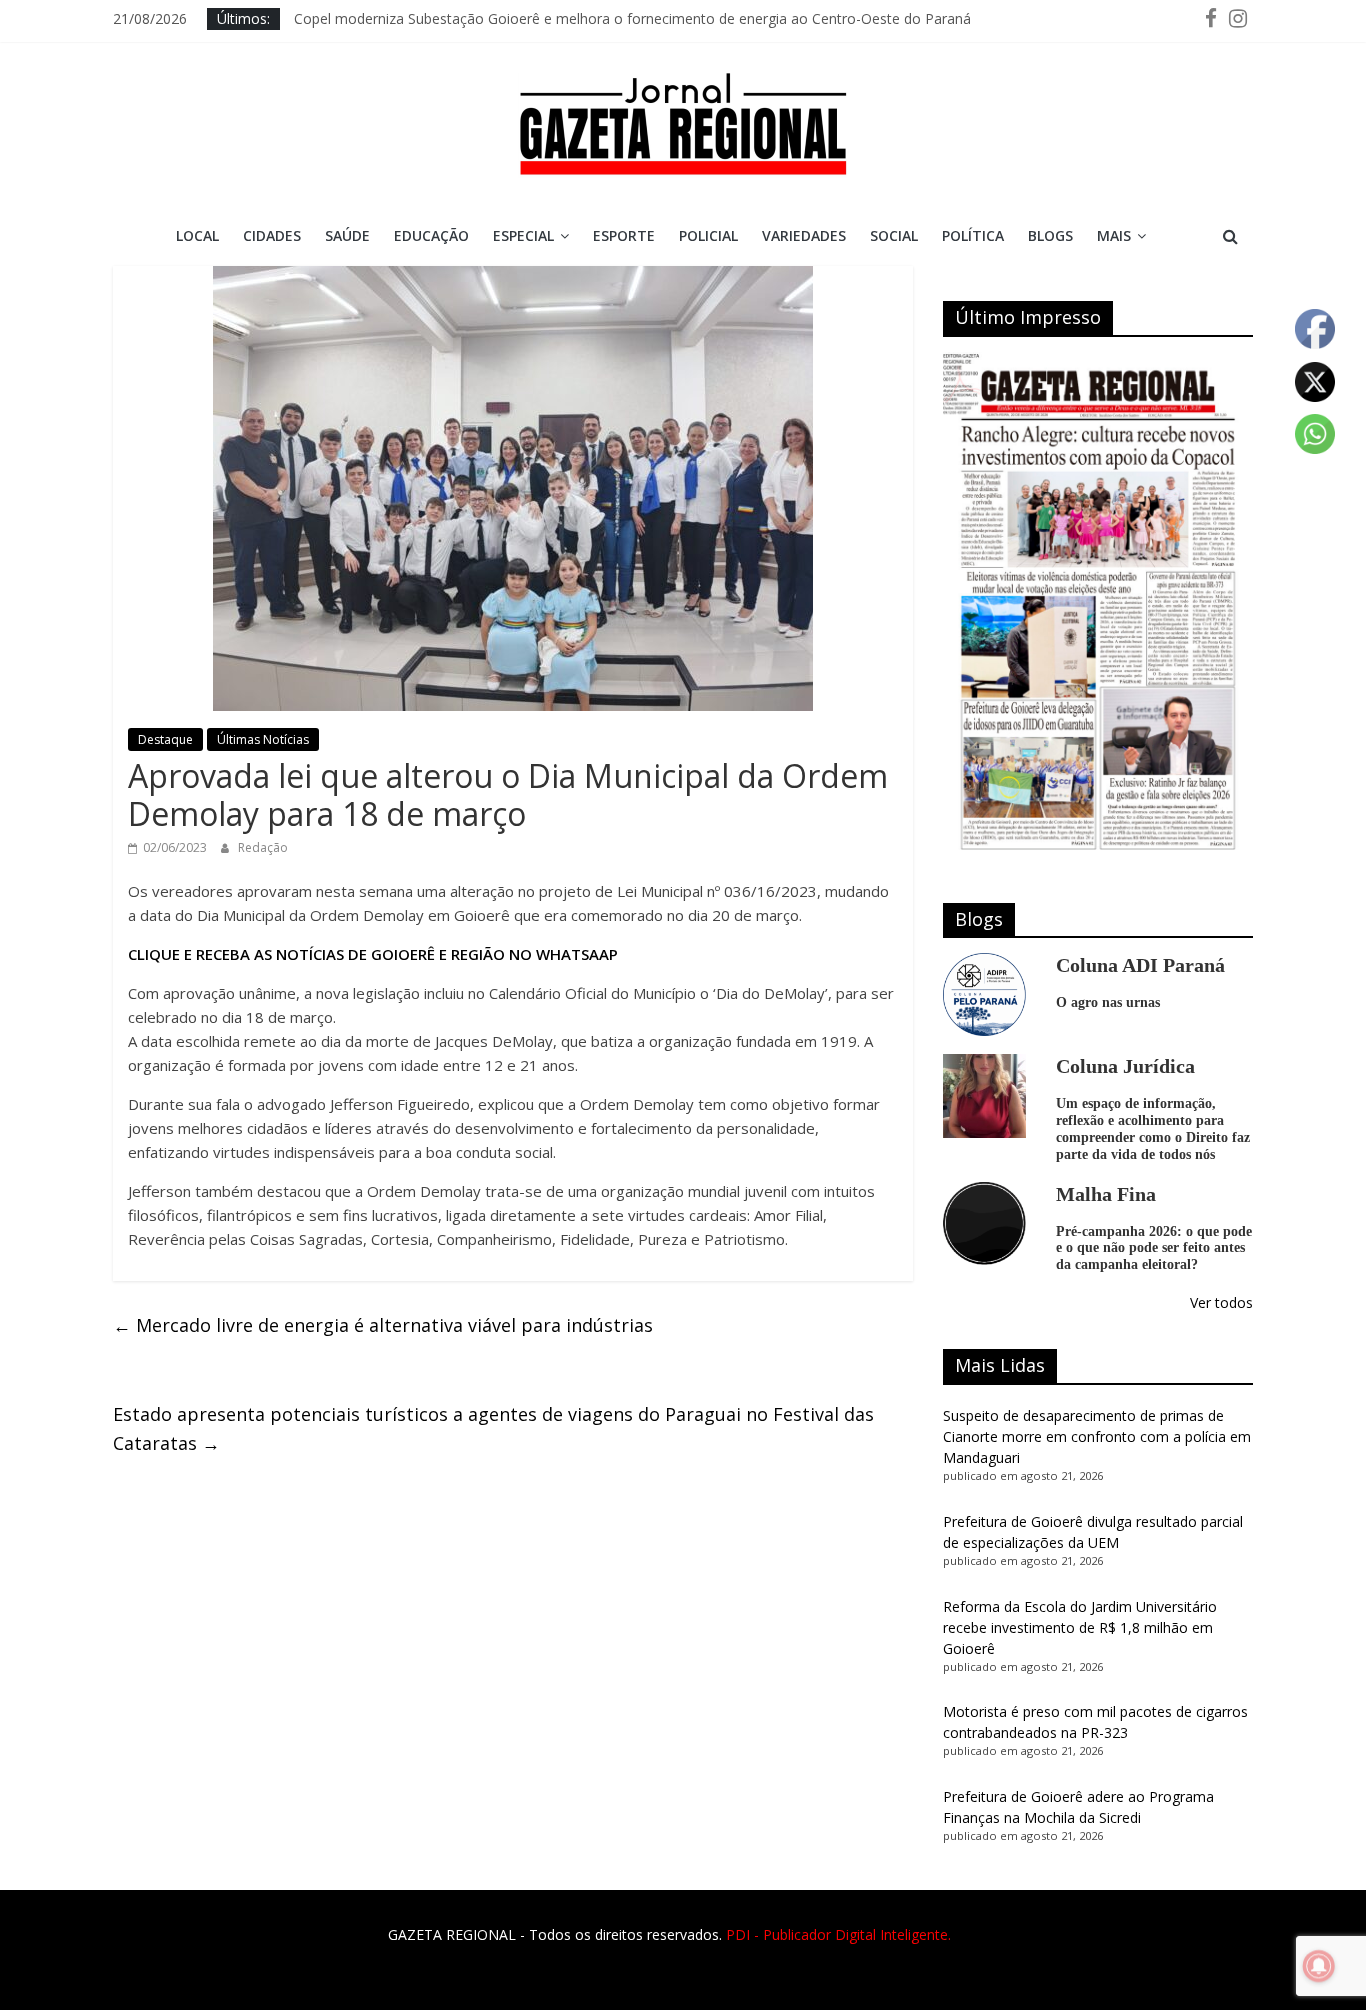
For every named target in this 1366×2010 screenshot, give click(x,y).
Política (973, 235)
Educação (431, 235)
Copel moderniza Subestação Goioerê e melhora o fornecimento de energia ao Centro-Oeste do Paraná (632, 18)
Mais (1114, 235)
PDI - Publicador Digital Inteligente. (838, 1934)
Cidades (272, 235)
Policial (708, 235)
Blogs (1050, 235)
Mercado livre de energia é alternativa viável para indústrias (383, 1325)
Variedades (804, 235)
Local (197, 235)
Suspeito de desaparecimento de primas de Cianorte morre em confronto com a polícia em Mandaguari (1097, 1436)
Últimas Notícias (263, 739)
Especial (523, 235)
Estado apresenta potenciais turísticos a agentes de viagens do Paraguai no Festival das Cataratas (493, 1428)
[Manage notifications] (1319, 1966)
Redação (263, 847)
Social (894, 235)
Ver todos (1221, 1302)
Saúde (347, 235)
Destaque (165, 739)
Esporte (624, 235)
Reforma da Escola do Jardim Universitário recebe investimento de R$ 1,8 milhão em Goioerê (1080, 1627)
